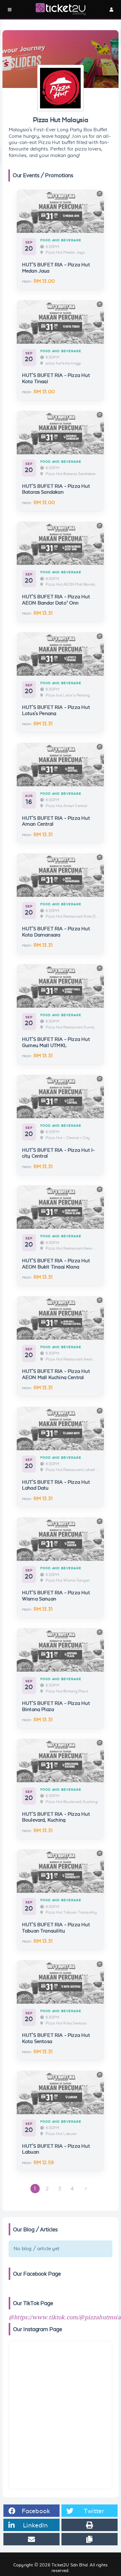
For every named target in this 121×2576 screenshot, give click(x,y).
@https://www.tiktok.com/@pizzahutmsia (65, 2318)
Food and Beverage (61, 240)
